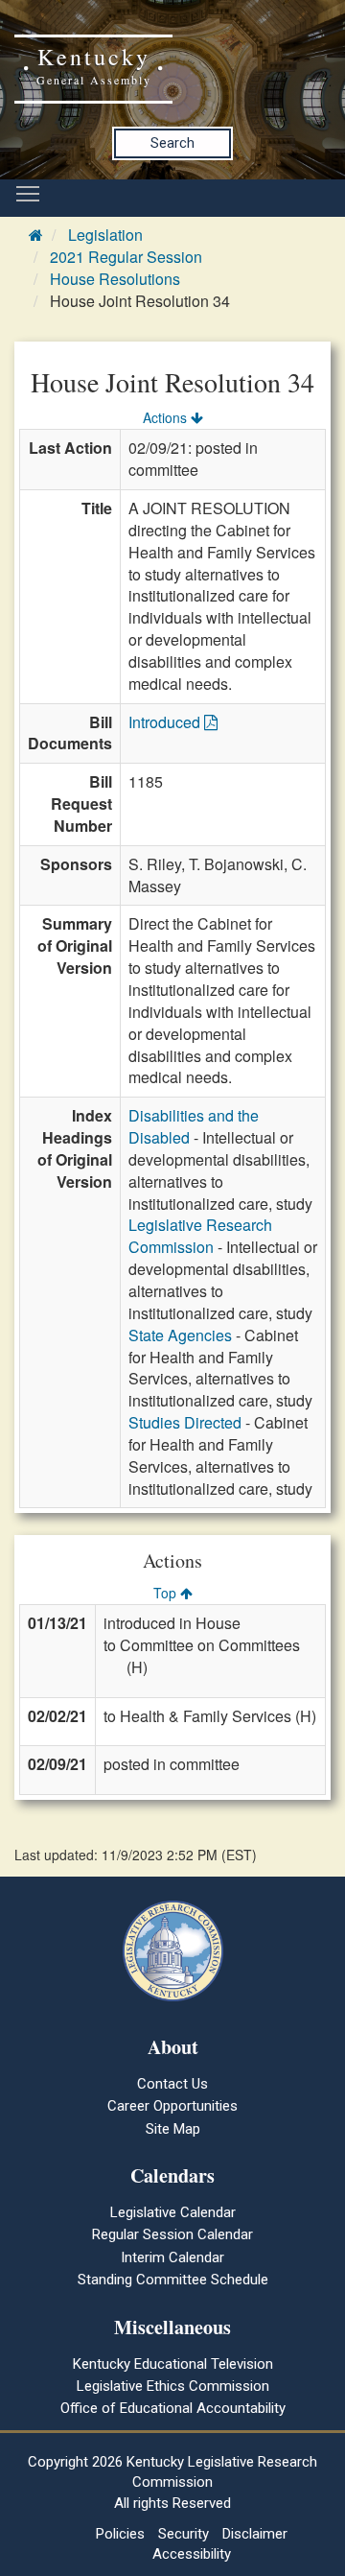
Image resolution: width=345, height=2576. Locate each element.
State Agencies (180, 1335)
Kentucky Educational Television (173, 2364)
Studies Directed (185, 1422)
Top (167, 1593)
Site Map (173, 2129)
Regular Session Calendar (172, 2234)
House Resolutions (115, 279)
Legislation (105, 235)
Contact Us (172, 2084)
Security (184, 2534)
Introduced (166, 722)
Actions (167, 417)
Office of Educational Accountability (173, 2408)
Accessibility (192, 2554)
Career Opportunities (172, 2106)
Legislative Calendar (173, 2212)
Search (172, 143)
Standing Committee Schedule (173, 2280)
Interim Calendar (172, 2257)
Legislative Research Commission (200, 1236)
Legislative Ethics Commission (173, 2386)
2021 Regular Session (126, 257)
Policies (120, 2534)
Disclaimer (255, 2534)
